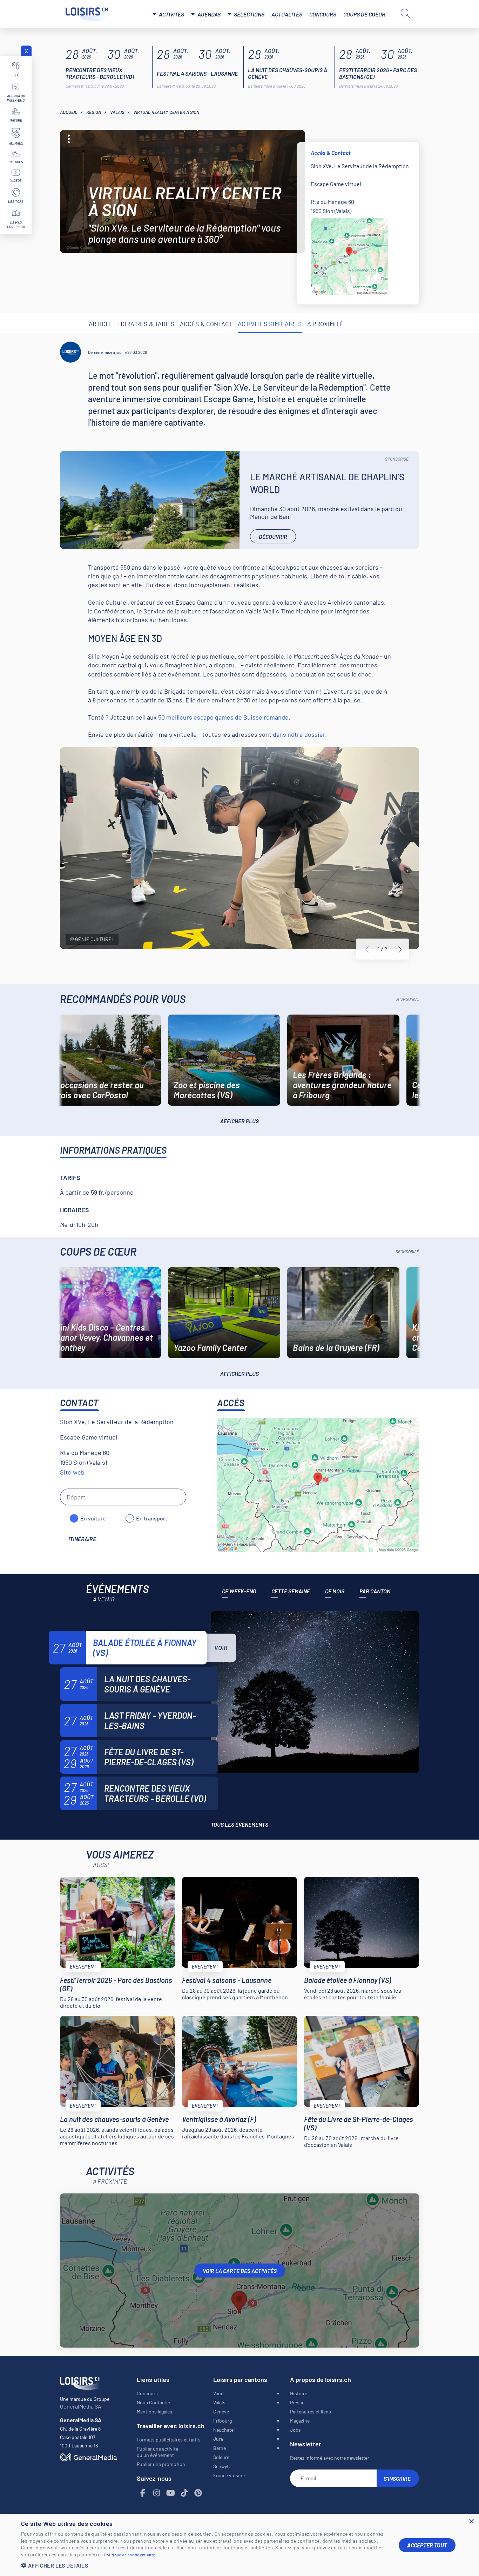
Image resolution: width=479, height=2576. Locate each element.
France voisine (229, 2475)
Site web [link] (72, 1472)
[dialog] (239, 2545)
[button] (204, 2565)
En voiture (93, 1518)
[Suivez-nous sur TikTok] (184, 2493)
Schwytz (222, 2466)
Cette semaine (291, 1591)
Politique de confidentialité (130, 2555)
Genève (221, 2412)
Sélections (249, 14)
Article (101, 324)
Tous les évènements (239, 1824)
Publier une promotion (161, 2464)
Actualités (287, 14)
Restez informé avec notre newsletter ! (331, 2458)
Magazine (300, 2421)
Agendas (209, 14)
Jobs (295, 2430)
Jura (218, 2439)
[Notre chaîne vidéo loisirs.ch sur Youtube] (171, 2493)
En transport (152, 1518)
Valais (117, 112)
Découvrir (273, 537)
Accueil (69, 112)
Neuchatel (224, 2430)
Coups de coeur (364, 14)
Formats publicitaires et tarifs (169, 2440)
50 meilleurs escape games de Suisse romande (223, 717)
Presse (297, 2402)
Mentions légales (154, 2412)
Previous (367, 949)
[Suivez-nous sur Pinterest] (198, 2493)
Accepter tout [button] (427, 2545)
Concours (323, 14)
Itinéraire (82, 1539)
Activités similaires (270, 324)
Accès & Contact (206, 324)
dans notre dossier (299, 734)
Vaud (218, 2393)
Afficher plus (239, 1121)
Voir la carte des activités (240, 2271)
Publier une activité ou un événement (157, 2452)
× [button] (471, 2522)
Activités (171, 14)
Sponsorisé (397, 459)
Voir (221, 1648)
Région (94, 112)
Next (400, 949)
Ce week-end (239, 1591)
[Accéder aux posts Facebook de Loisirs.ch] (143, 2493)
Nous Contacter (154, 2402)
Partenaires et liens (311, 2412)
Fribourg (222, 2421)
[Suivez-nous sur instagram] (157, 2493)
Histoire (299, 2393)
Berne (220, 2448)
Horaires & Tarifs (146, 324)
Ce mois (335, 1591)
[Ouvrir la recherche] (405, 13)
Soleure (221, 2457)
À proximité (325, 324)
